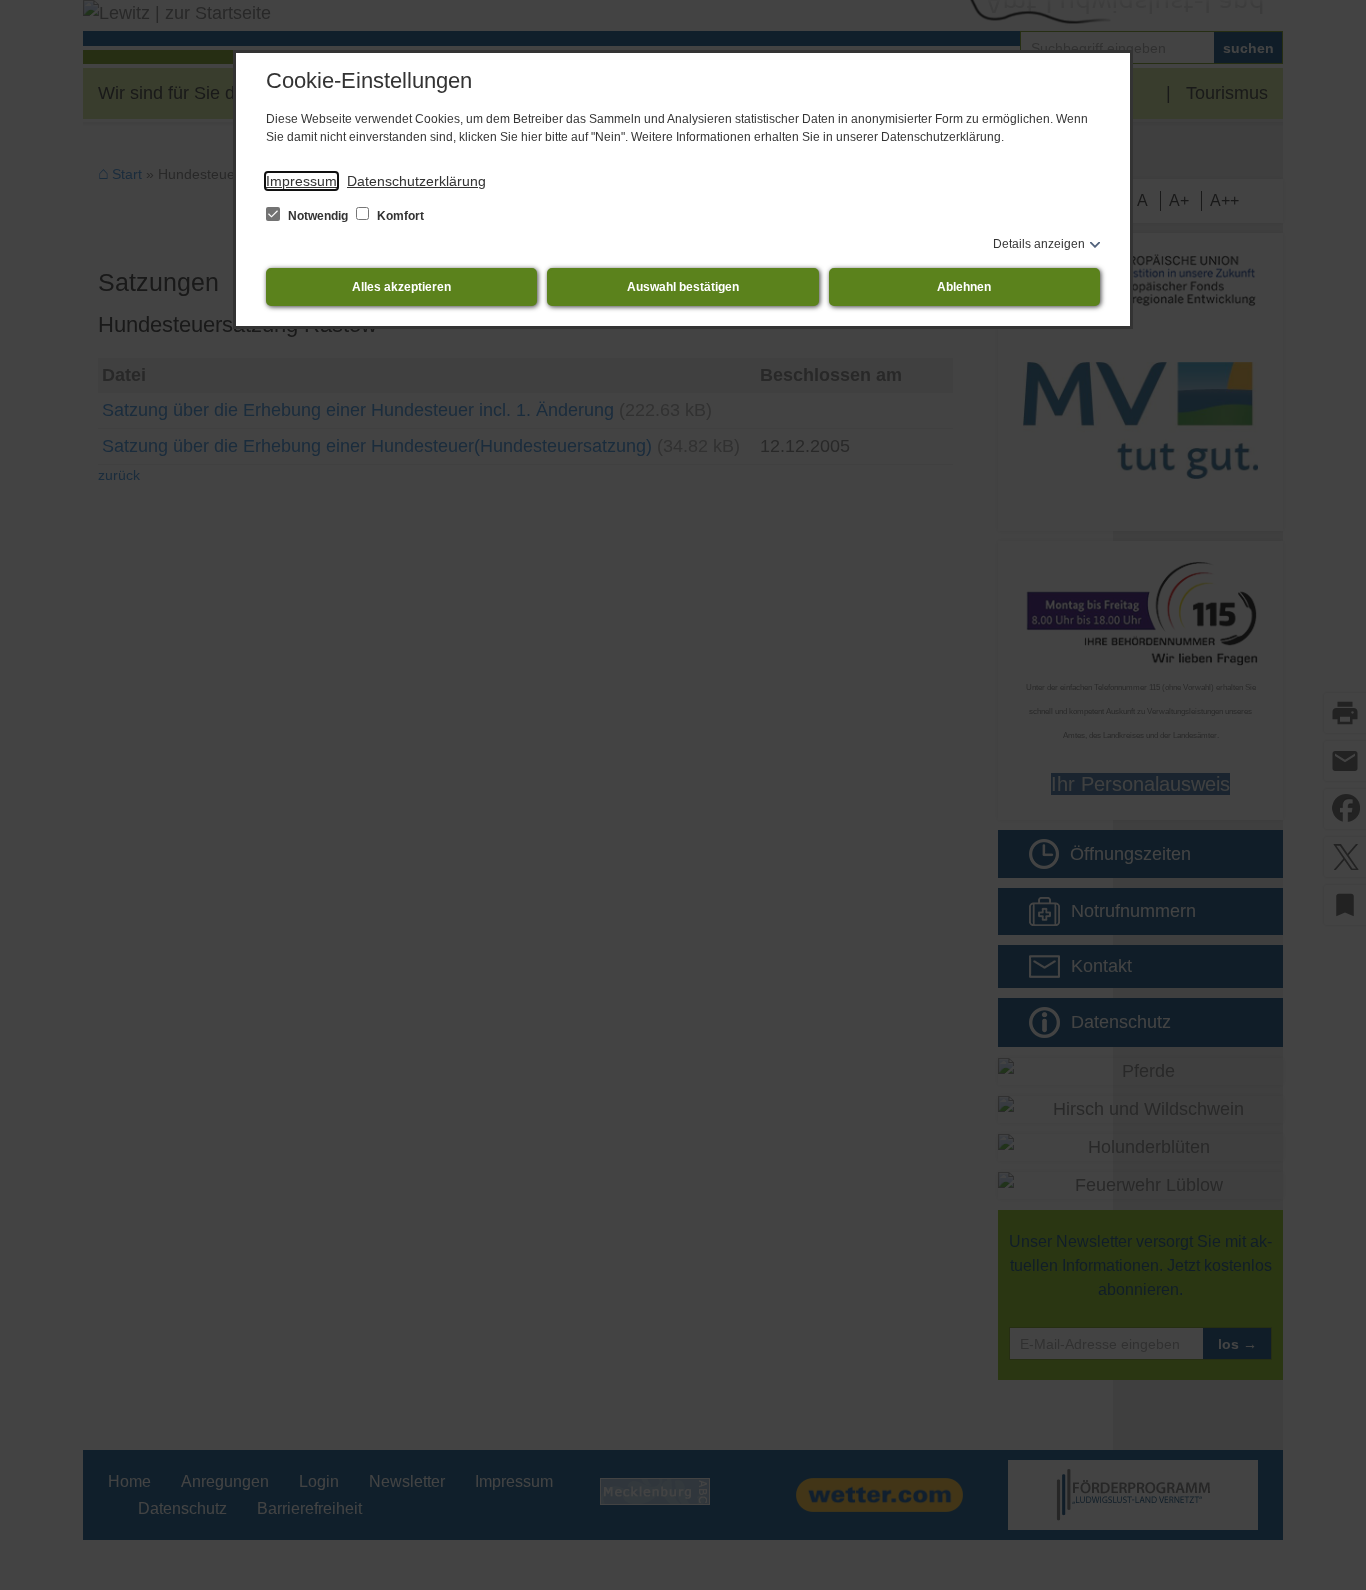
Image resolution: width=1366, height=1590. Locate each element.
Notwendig (318, 216)
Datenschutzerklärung (416, 181)
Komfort (399, 216)
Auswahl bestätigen (683, 287)
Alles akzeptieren (401, 287)
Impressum (301, 181)
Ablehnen (964, 287)
